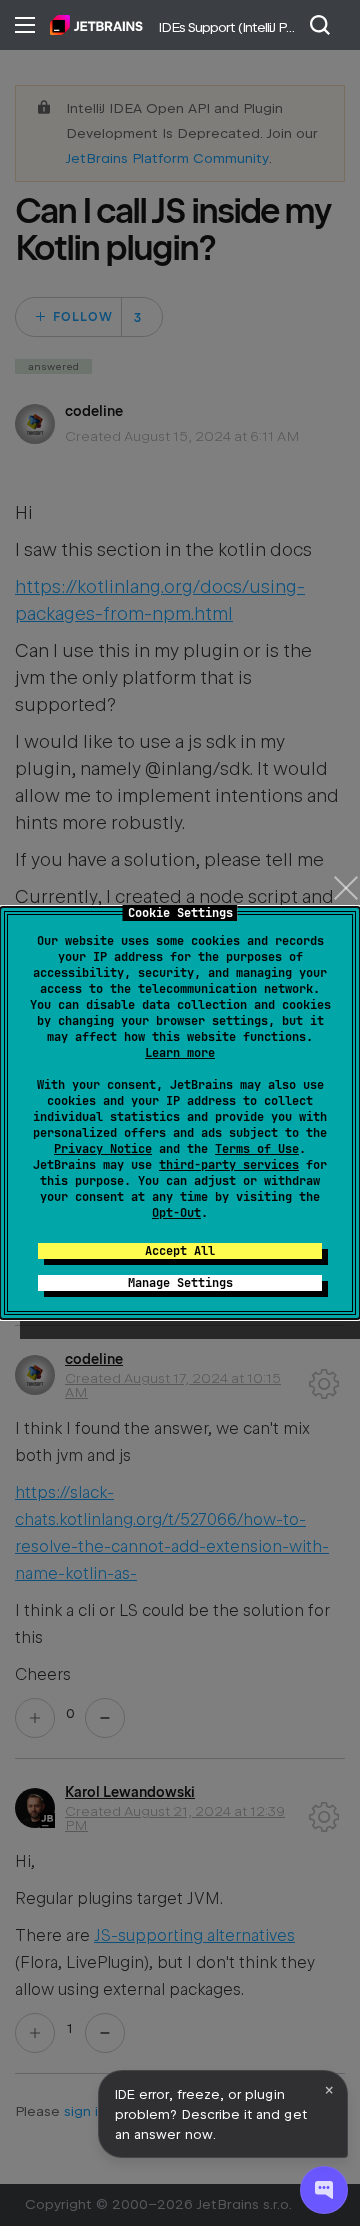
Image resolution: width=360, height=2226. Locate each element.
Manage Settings (180, 1283)
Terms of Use (257, 1149)
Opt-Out (176, 1213)
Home (96, 25)
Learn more (180, 1053)
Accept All (180, 1251)
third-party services (229, 1165)
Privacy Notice (103, 1149)
